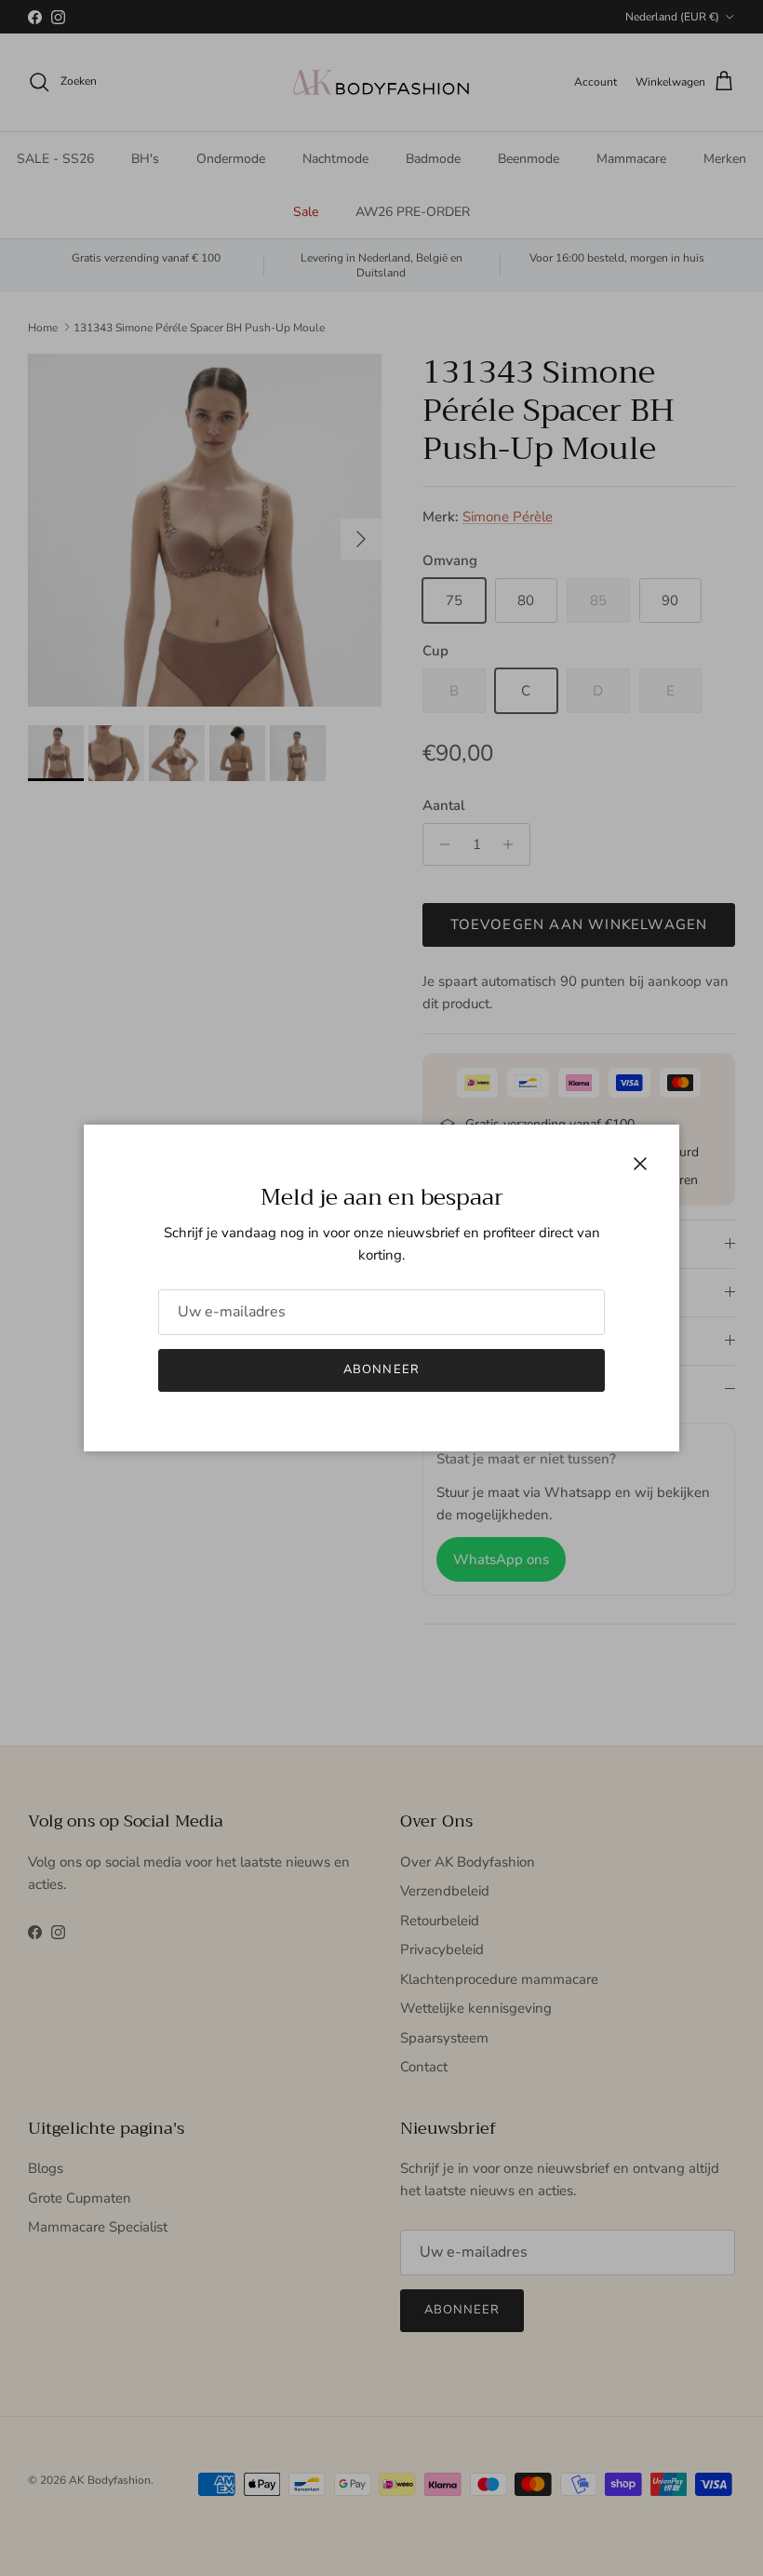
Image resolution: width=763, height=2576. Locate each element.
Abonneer (381, 1369)
